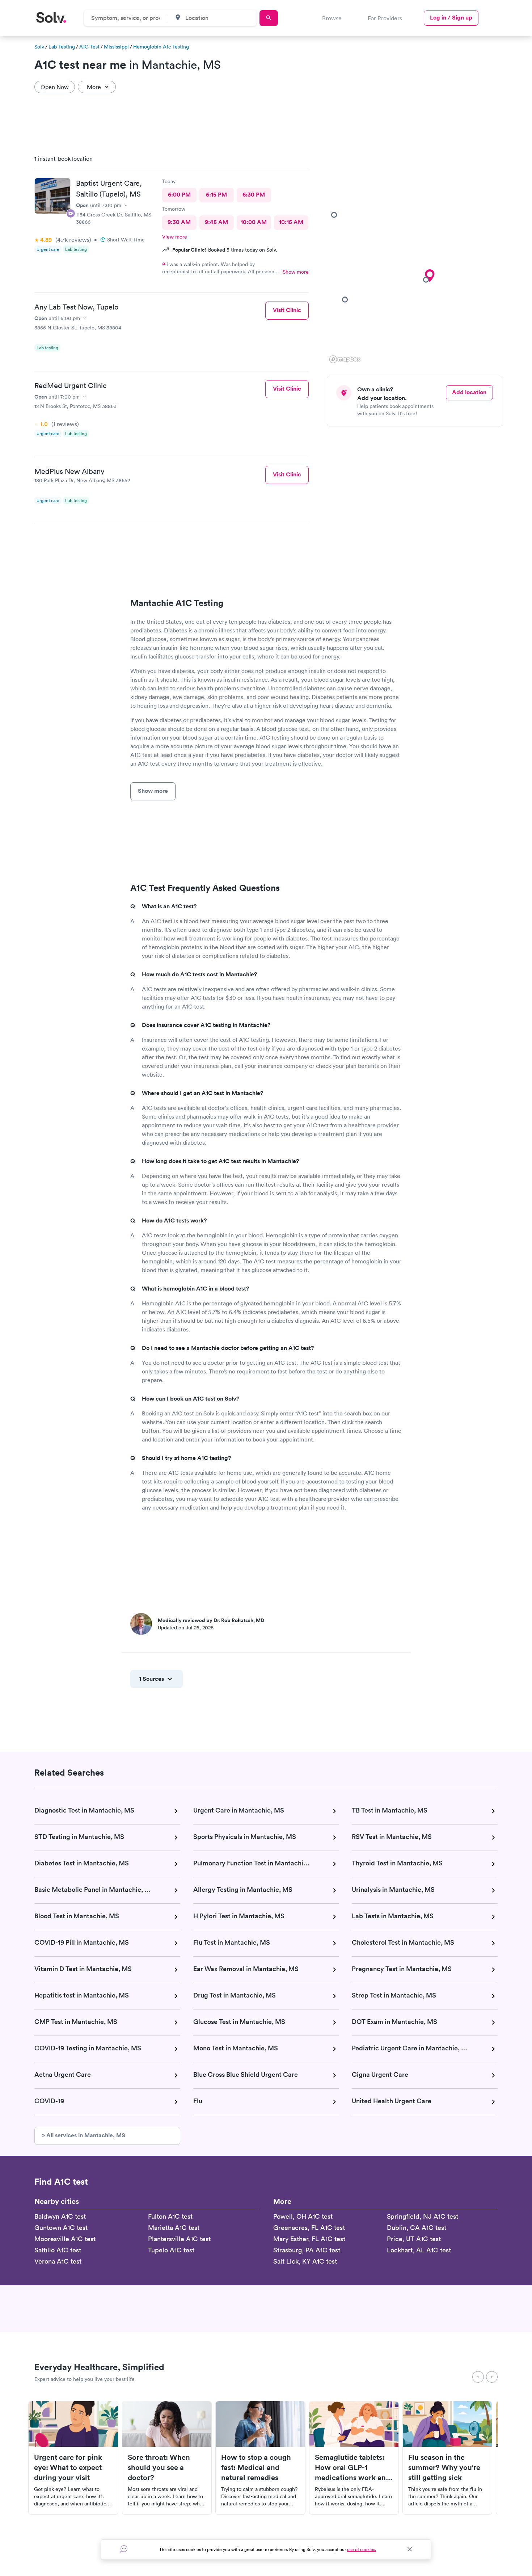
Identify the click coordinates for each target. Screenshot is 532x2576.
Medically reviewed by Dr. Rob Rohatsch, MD (211, 1620)
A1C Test (89, 47)
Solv (39, 47)
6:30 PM (254, 195)
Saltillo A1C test (58, 2250)
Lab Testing (62, 47)
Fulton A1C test (170, 2216)
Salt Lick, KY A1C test (305, 2261)
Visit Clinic (287, 310)
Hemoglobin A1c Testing (161, 47)
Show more (296, 272)
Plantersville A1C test (179, 2239)
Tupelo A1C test (171, 2250)
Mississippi (116, 47)
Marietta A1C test (174, 2228)
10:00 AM (254, 222)
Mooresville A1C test (65, 2239)
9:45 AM (216, 222)
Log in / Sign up (451, 18)
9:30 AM (179, 222)
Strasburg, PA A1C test (307, 2250)
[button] (430, 276)
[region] (417, 257)
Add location (469, 392)
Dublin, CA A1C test (417, 2228)
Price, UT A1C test (414, 2239)
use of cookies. (362, 2549)
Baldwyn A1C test (60, 2216)
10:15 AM (291, 222)
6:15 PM (216, 195)
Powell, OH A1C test (303, 2216)
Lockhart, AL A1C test (419, 2250)
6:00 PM (179, 195)
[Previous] (478, 2377)
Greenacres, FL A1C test (309, 2228)
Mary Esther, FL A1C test (309, 2239)
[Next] (492, 2377)
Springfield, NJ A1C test (423, 2216)
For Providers (385, 18)
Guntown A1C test (61, 2228)
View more (175, 237)
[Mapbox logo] (345, 359)
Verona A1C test (58, 2261)
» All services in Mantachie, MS (84, 2135)
